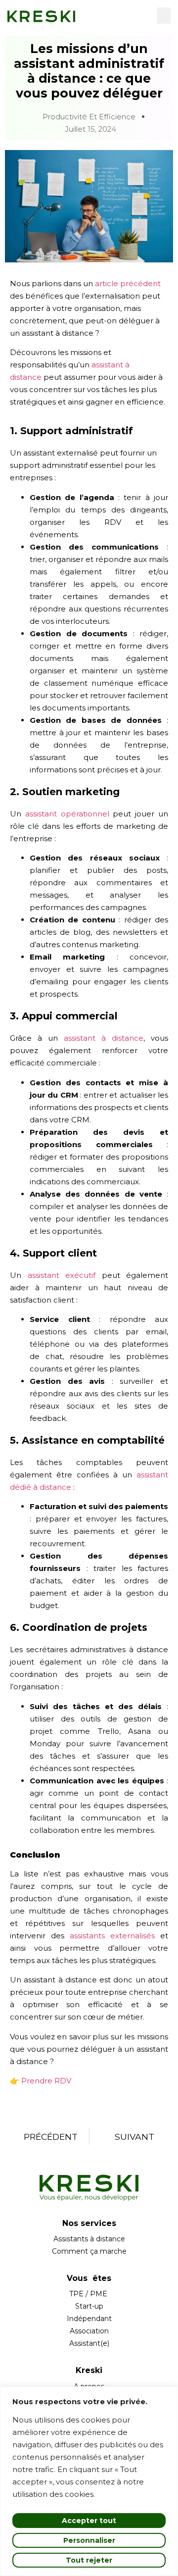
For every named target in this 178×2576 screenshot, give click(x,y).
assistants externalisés (112, 1936)
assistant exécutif (62, 1275)
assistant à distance (104, 1038)
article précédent (128, 283)
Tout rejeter (89, 2560)
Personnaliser (89, 2540)
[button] (164, 16)
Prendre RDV (46, 2081)
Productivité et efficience (89, 117)
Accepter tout (89, 2521)
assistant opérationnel (67, 814)
